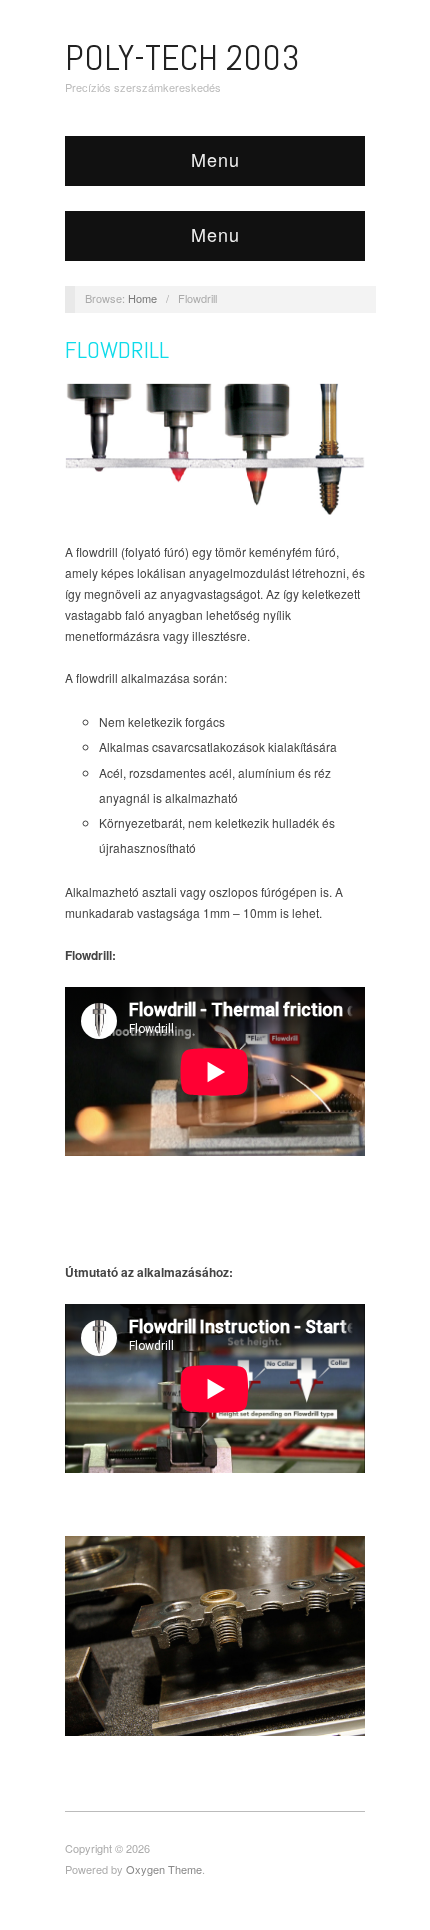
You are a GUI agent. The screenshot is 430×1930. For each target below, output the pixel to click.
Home (142, 298)
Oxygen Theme (164, 1869)
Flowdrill (117, 349)
